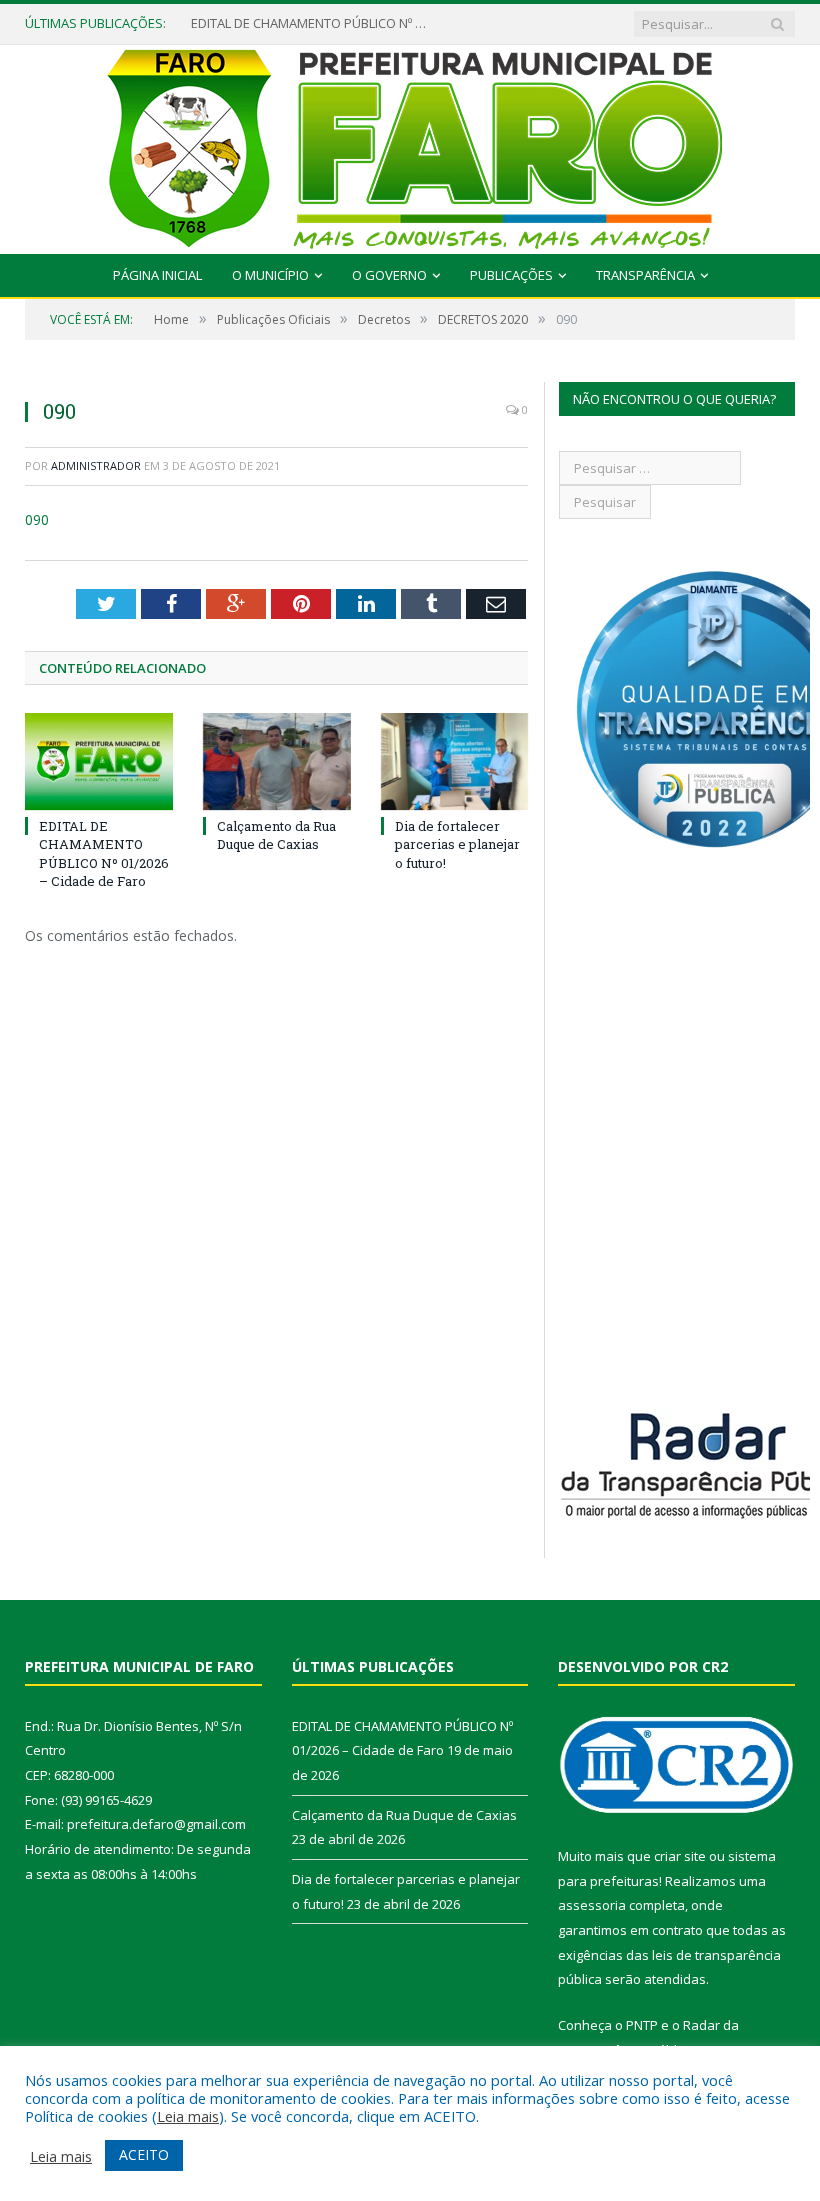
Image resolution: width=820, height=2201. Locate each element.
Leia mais (188, 2116)
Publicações (511, 275)
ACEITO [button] (144, 2154)
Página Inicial (157, 275)
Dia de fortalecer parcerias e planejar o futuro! (457, 844)
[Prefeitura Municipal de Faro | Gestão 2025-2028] (410, 144)
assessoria (592, 1905)
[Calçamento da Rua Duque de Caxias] (277, 761)
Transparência (645, 275)
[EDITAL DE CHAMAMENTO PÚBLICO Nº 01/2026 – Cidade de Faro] (99, 761)
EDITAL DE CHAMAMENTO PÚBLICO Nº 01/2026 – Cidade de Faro (311, 23)
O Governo (389, 275)
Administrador (96, 465)
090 (37, 519)
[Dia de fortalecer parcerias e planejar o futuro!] (455, 761)
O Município (270, 275)
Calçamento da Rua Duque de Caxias (276, 835)
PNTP (642, 2025)
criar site (680, 1856)
